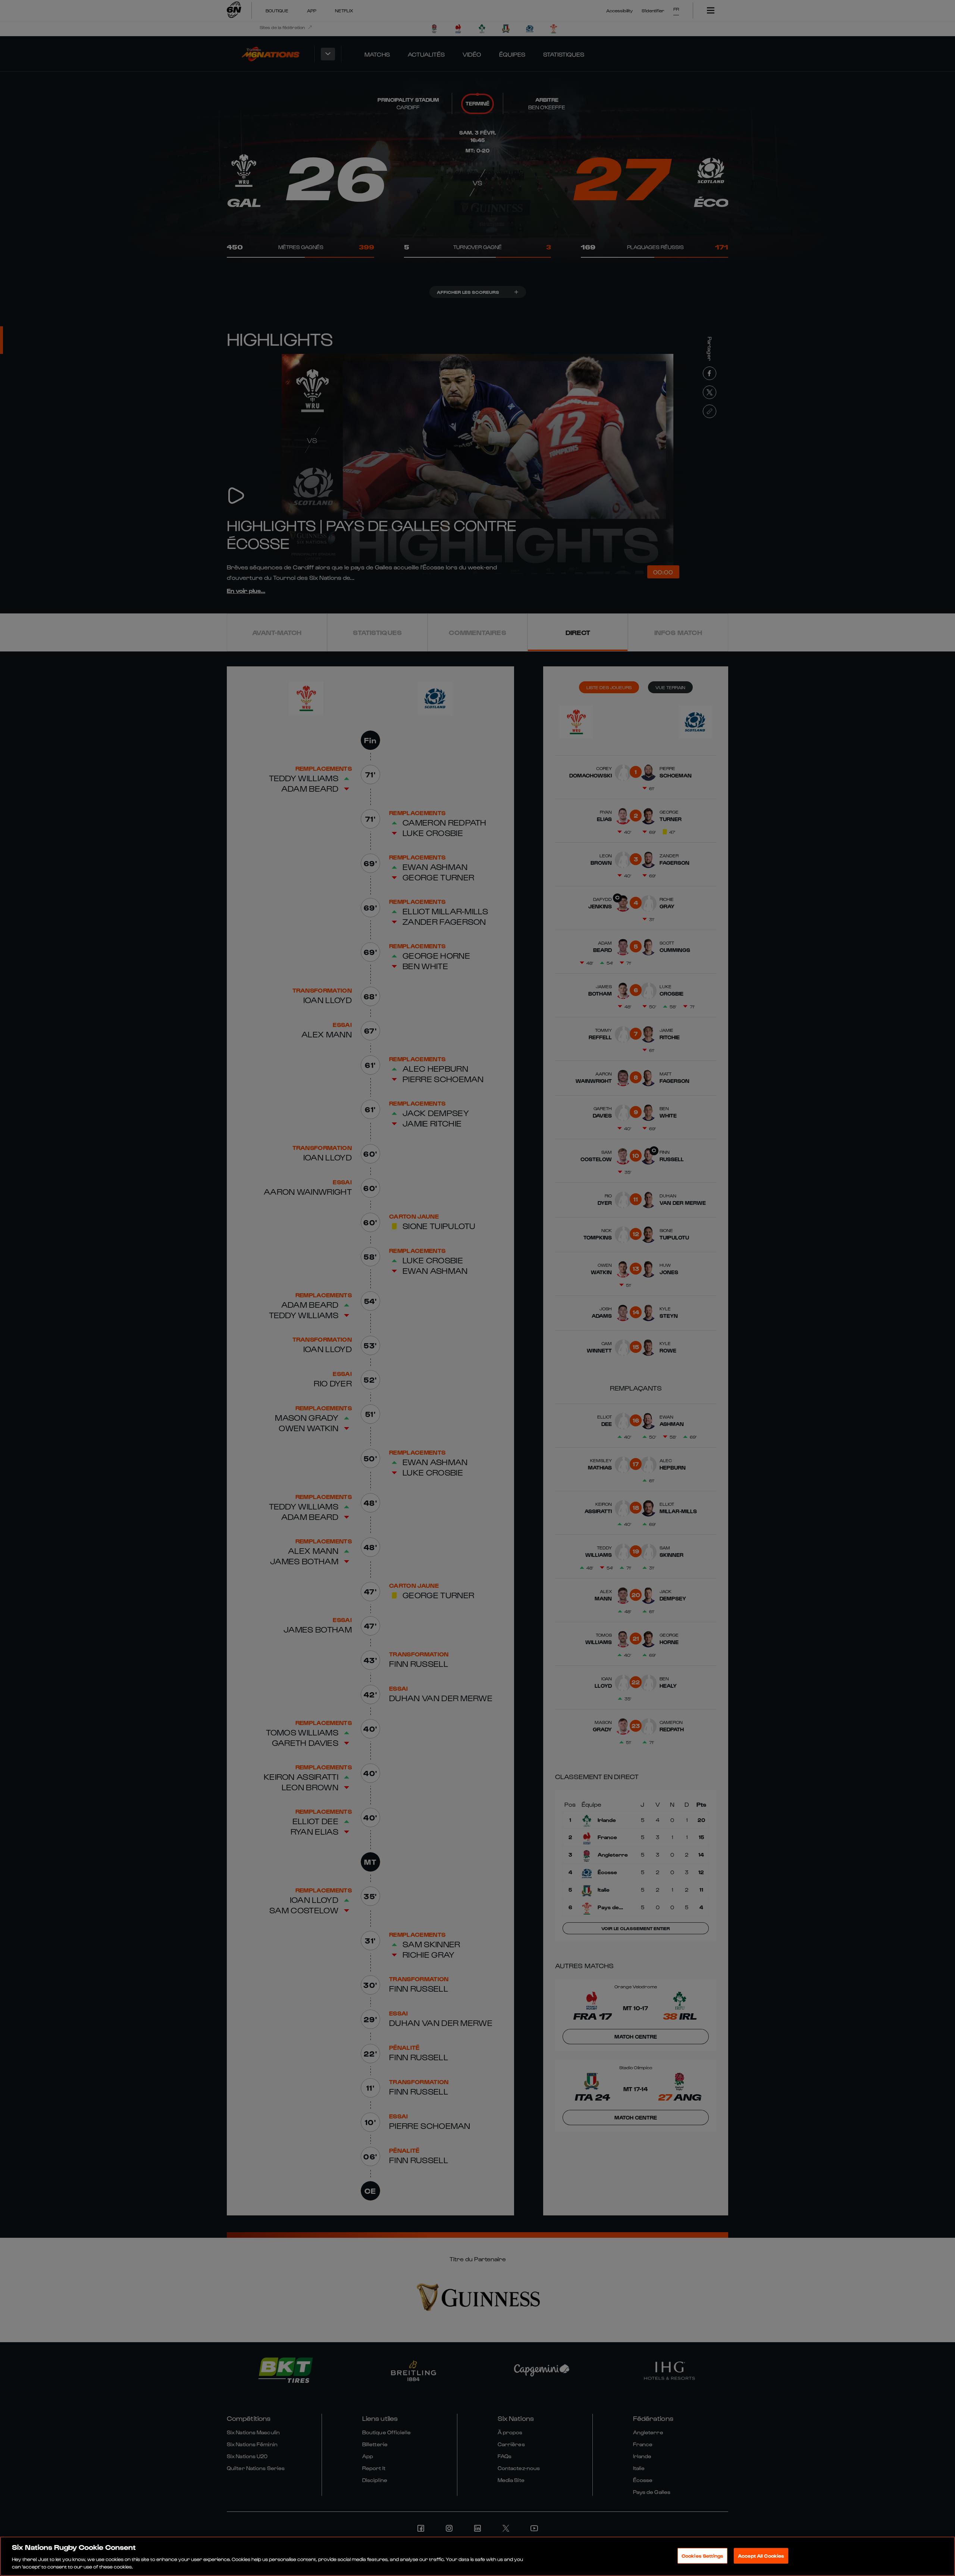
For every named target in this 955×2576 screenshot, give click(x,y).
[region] (477, 2556)
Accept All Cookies (761, 2556)
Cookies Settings (702, 2556)
